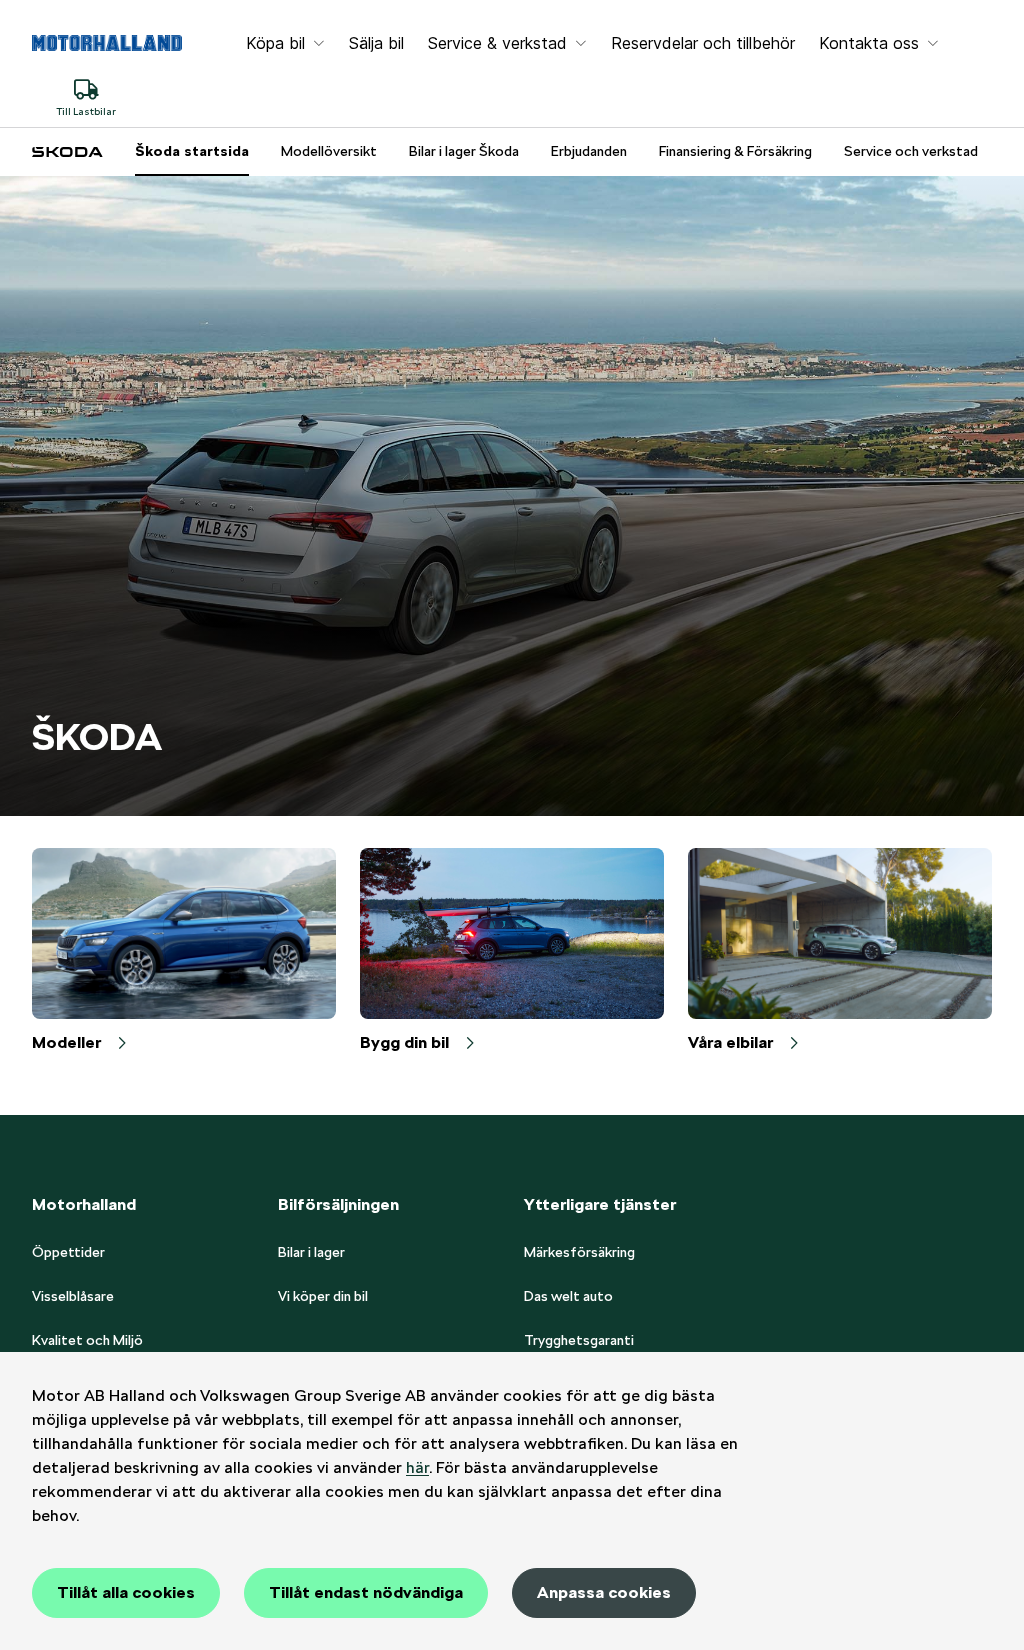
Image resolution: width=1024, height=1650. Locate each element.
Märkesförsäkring (579, 1252)
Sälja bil (376, 43)
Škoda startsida (192, 151)
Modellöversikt (329, 151)
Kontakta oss (869, 43)
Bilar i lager (311, 1252)
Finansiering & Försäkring (735, 151)
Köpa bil (275, 43)
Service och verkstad (911, 151)
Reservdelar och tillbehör (703, 43)
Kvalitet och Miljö (87, 1340)
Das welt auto (568, 1296)
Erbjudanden (589, 151)
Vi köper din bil (323, 1296)
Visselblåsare (73, 1296)
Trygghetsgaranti (579, 1340)
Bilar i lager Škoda (464, 151)
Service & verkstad (497, 43)
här (417, 1467)
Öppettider (68, 1252)
